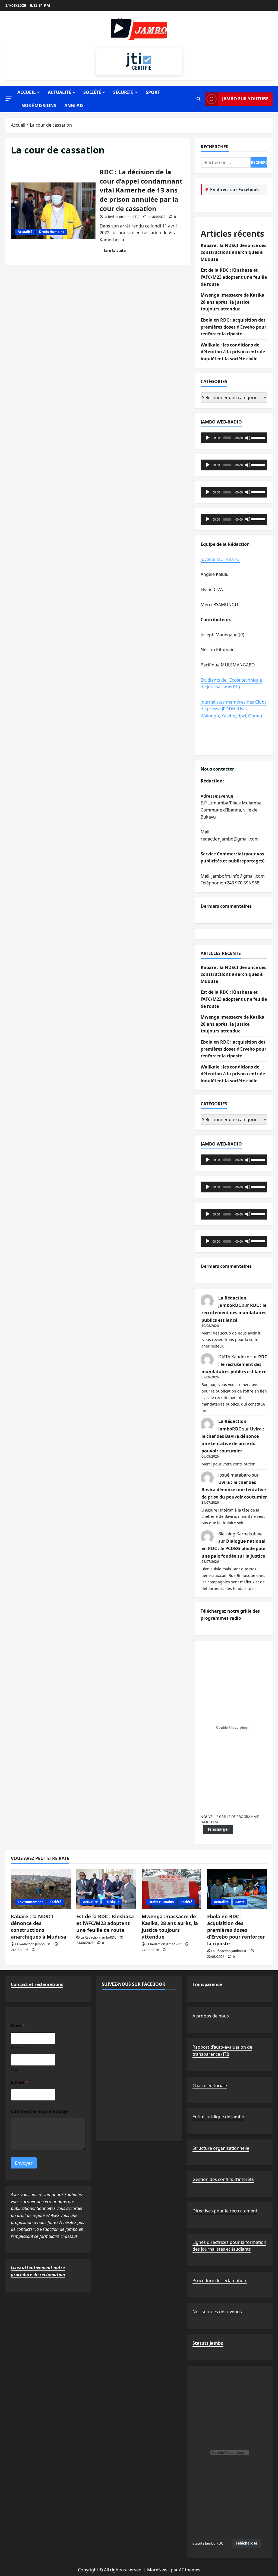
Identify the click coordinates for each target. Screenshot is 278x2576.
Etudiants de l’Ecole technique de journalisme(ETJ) (231, 684)
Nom (15, 2069)
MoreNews (158, 2570)
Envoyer (24, 2163)
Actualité (59, 92)
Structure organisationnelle (221, 2148)
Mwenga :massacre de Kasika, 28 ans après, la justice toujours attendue (233, 302)
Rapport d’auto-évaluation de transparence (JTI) (222, 2051)
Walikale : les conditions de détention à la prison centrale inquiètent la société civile (233, 352)
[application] (234, 438)
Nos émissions (39, 105)
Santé (240, 1902)
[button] (9, 99)
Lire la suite (117, 251)
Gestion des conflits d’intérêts (223, 2179)
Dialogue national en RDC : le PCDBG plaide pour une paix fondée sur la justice (234, 1548)
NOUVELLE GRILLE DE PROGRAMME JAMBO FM (230, 1819)
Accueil (26, 92)
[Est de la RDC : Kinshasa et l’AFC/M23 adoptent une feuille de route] (106, 1889)
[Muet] (248, 438)
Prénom (18, 2048)
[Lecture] (208, 438)
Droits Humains (52, 232)
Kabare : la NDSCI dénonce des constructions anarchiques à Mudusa (233, 252)
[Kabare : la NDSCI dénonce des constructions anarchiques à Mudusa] (41, 1889)
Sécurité (123, 92)
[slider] (258, 437)
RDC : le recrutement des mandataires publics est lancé (234, 1313)
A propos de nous (211, 2016)
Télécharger (218, 1829)
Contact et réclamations (37, 1984)
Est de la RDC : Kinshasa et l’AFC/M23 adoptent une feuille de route (234, 277)
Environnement (30, 1902)
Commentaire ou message (39, 2111)
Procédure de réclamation (220, 2280)
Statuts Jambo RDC (208, 2543)
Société (92, 92)
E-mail (19, 2082)
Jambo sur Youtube (245, 99)
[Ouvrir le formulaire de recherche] (199, 99)
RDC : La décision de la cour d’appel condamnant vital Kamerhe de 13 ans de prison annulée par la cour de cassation (53, 211)
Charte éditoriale (210, 2086)
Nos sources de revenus (217, 2312)
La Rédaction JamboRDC (122, 217)
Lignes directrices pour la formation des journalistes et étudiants (229, 2246)
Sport (153, 92)
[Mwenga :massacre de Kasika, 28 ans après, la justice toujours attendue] (172, 1889)
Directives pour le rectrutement (225, 2211)
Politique (112, 1902)
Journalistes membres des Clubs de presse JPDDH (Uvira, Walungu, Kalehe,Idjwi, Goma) (234, 709)
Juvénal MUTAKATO (220, 559)
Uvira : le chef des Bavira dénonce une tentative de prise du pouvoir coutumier (234, 1490)
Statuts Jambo (208, 2343)
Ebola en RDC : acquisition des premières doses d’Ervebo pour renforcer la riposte (233, 327)
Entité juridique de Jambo (218, 2117)
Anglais (74, 105)
